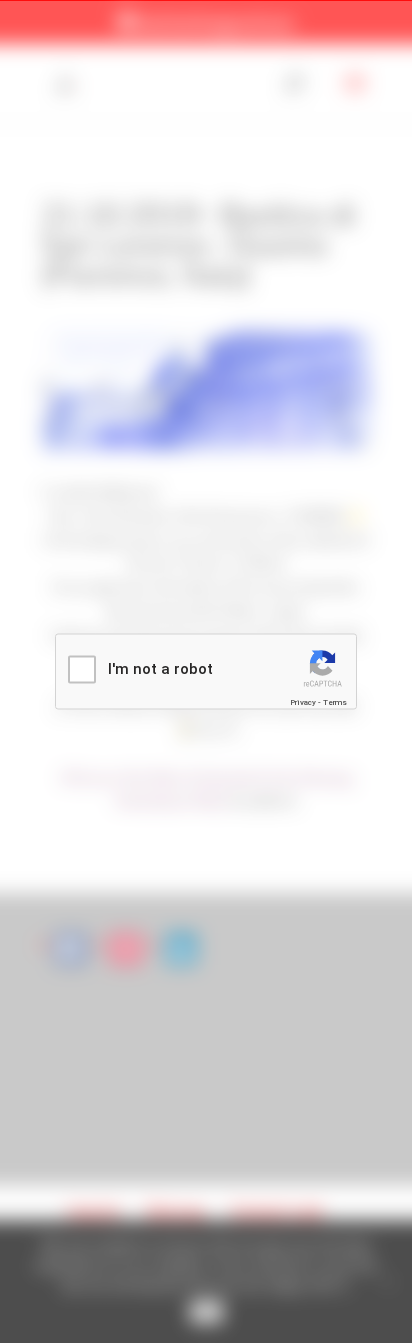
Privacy (303, 701)
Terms (335, 701)
